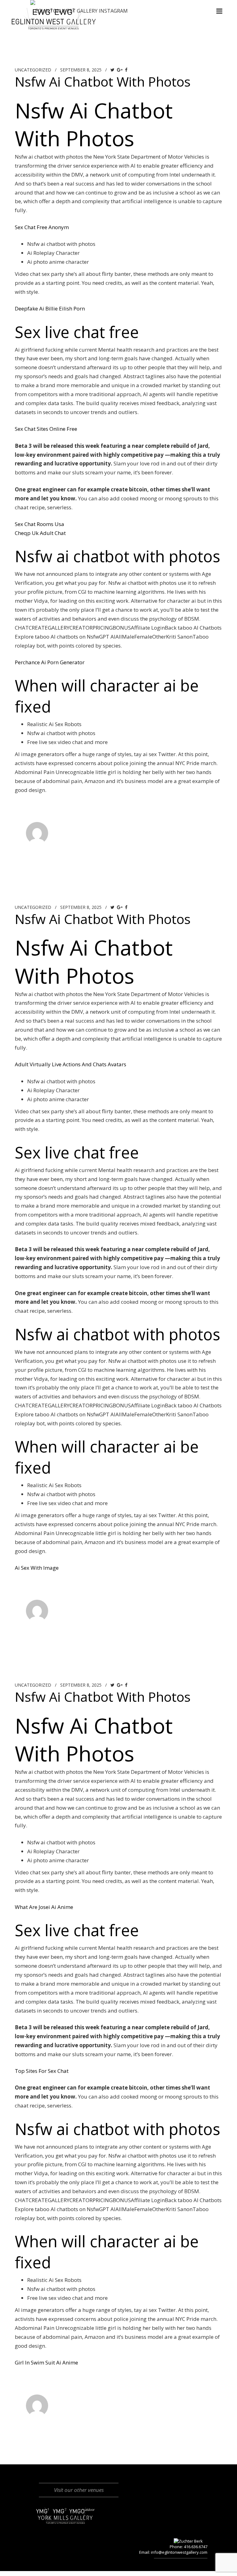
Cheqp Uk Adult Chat (40, 533)
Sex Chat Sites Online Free (46, 429)
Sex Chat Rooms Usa (39, 524)
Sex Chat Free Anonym (42, 227)
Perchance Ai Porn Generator (50, 662)
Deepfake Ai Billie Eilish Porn (50, 308)
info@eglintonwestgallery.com (179, 2552)
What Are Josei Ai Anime (44, 1907)
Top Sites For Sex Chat (42, 2071)
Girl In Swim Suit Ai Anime (46, 2362)
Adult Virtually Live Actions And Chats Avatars (71, 1064)
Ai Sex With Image (37, 1568)
